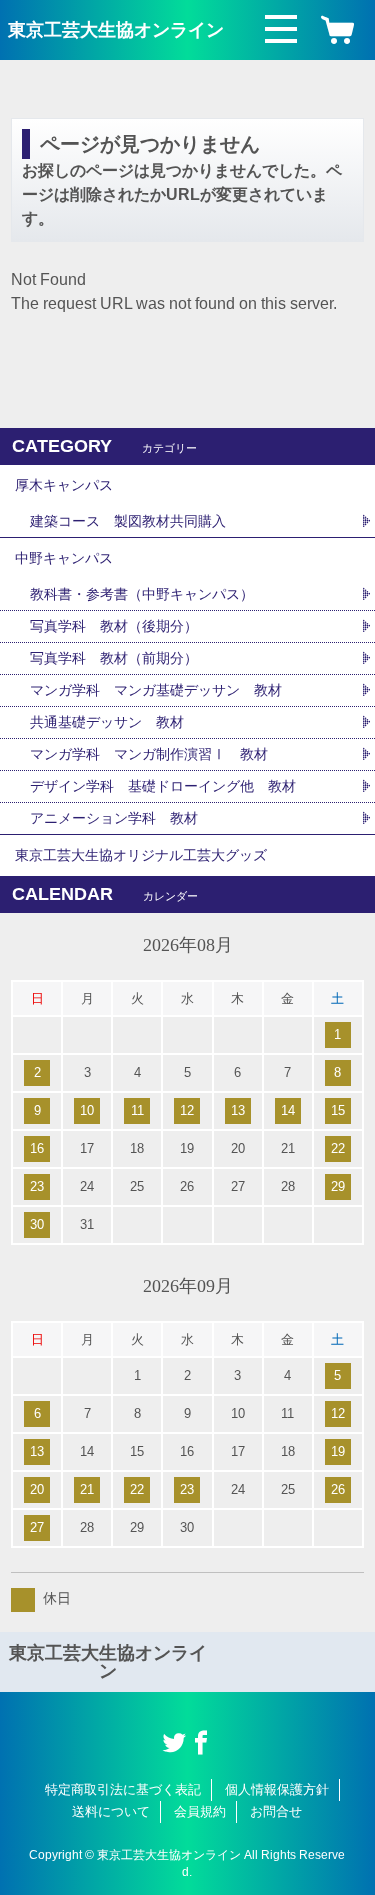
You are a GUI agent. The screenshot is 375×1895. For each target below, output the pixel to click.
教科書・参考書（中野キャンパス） (142, 594)
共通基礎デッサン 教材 (107, 722)
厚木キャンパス (64, 485)
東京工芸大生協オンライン (116, 30)
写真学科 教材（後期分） (114, 626)
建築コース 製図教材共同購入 (128, 521)
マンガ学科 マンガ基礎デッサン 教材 (156, 690)
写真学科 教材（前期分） (114, 658)
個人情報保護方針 (277, 1789)
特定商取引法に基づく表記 (123, 1789)
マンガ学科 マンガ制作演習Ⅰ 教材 (149, 754)
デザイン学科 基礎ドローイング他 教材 (163, 786)
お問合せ (276, 1811)
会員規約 (200, 1811)
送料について (111, 1811)
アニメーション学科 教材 (114, 818)
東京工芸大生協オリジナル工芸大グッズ (141, 855)
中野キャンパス (64, 558)
